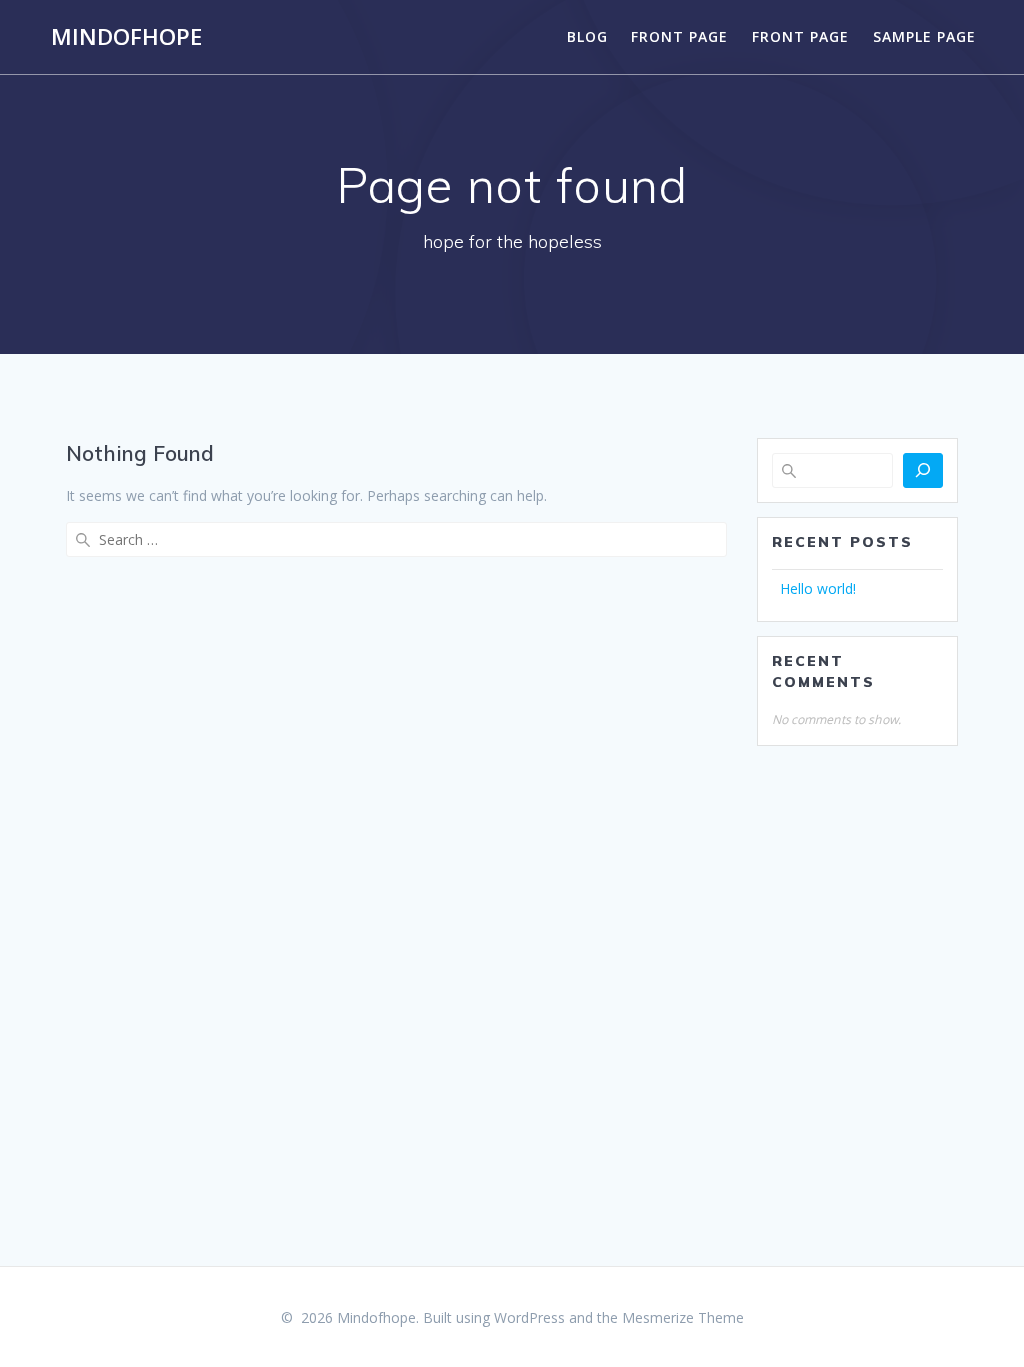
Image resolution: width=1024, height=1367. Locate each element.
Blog (587, 36)
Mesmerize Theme (683, 1317)
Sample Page (924, 36)
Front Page (679, 36)
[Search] (923, 470)
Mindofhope (126, 37)
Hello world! (818, 588)
